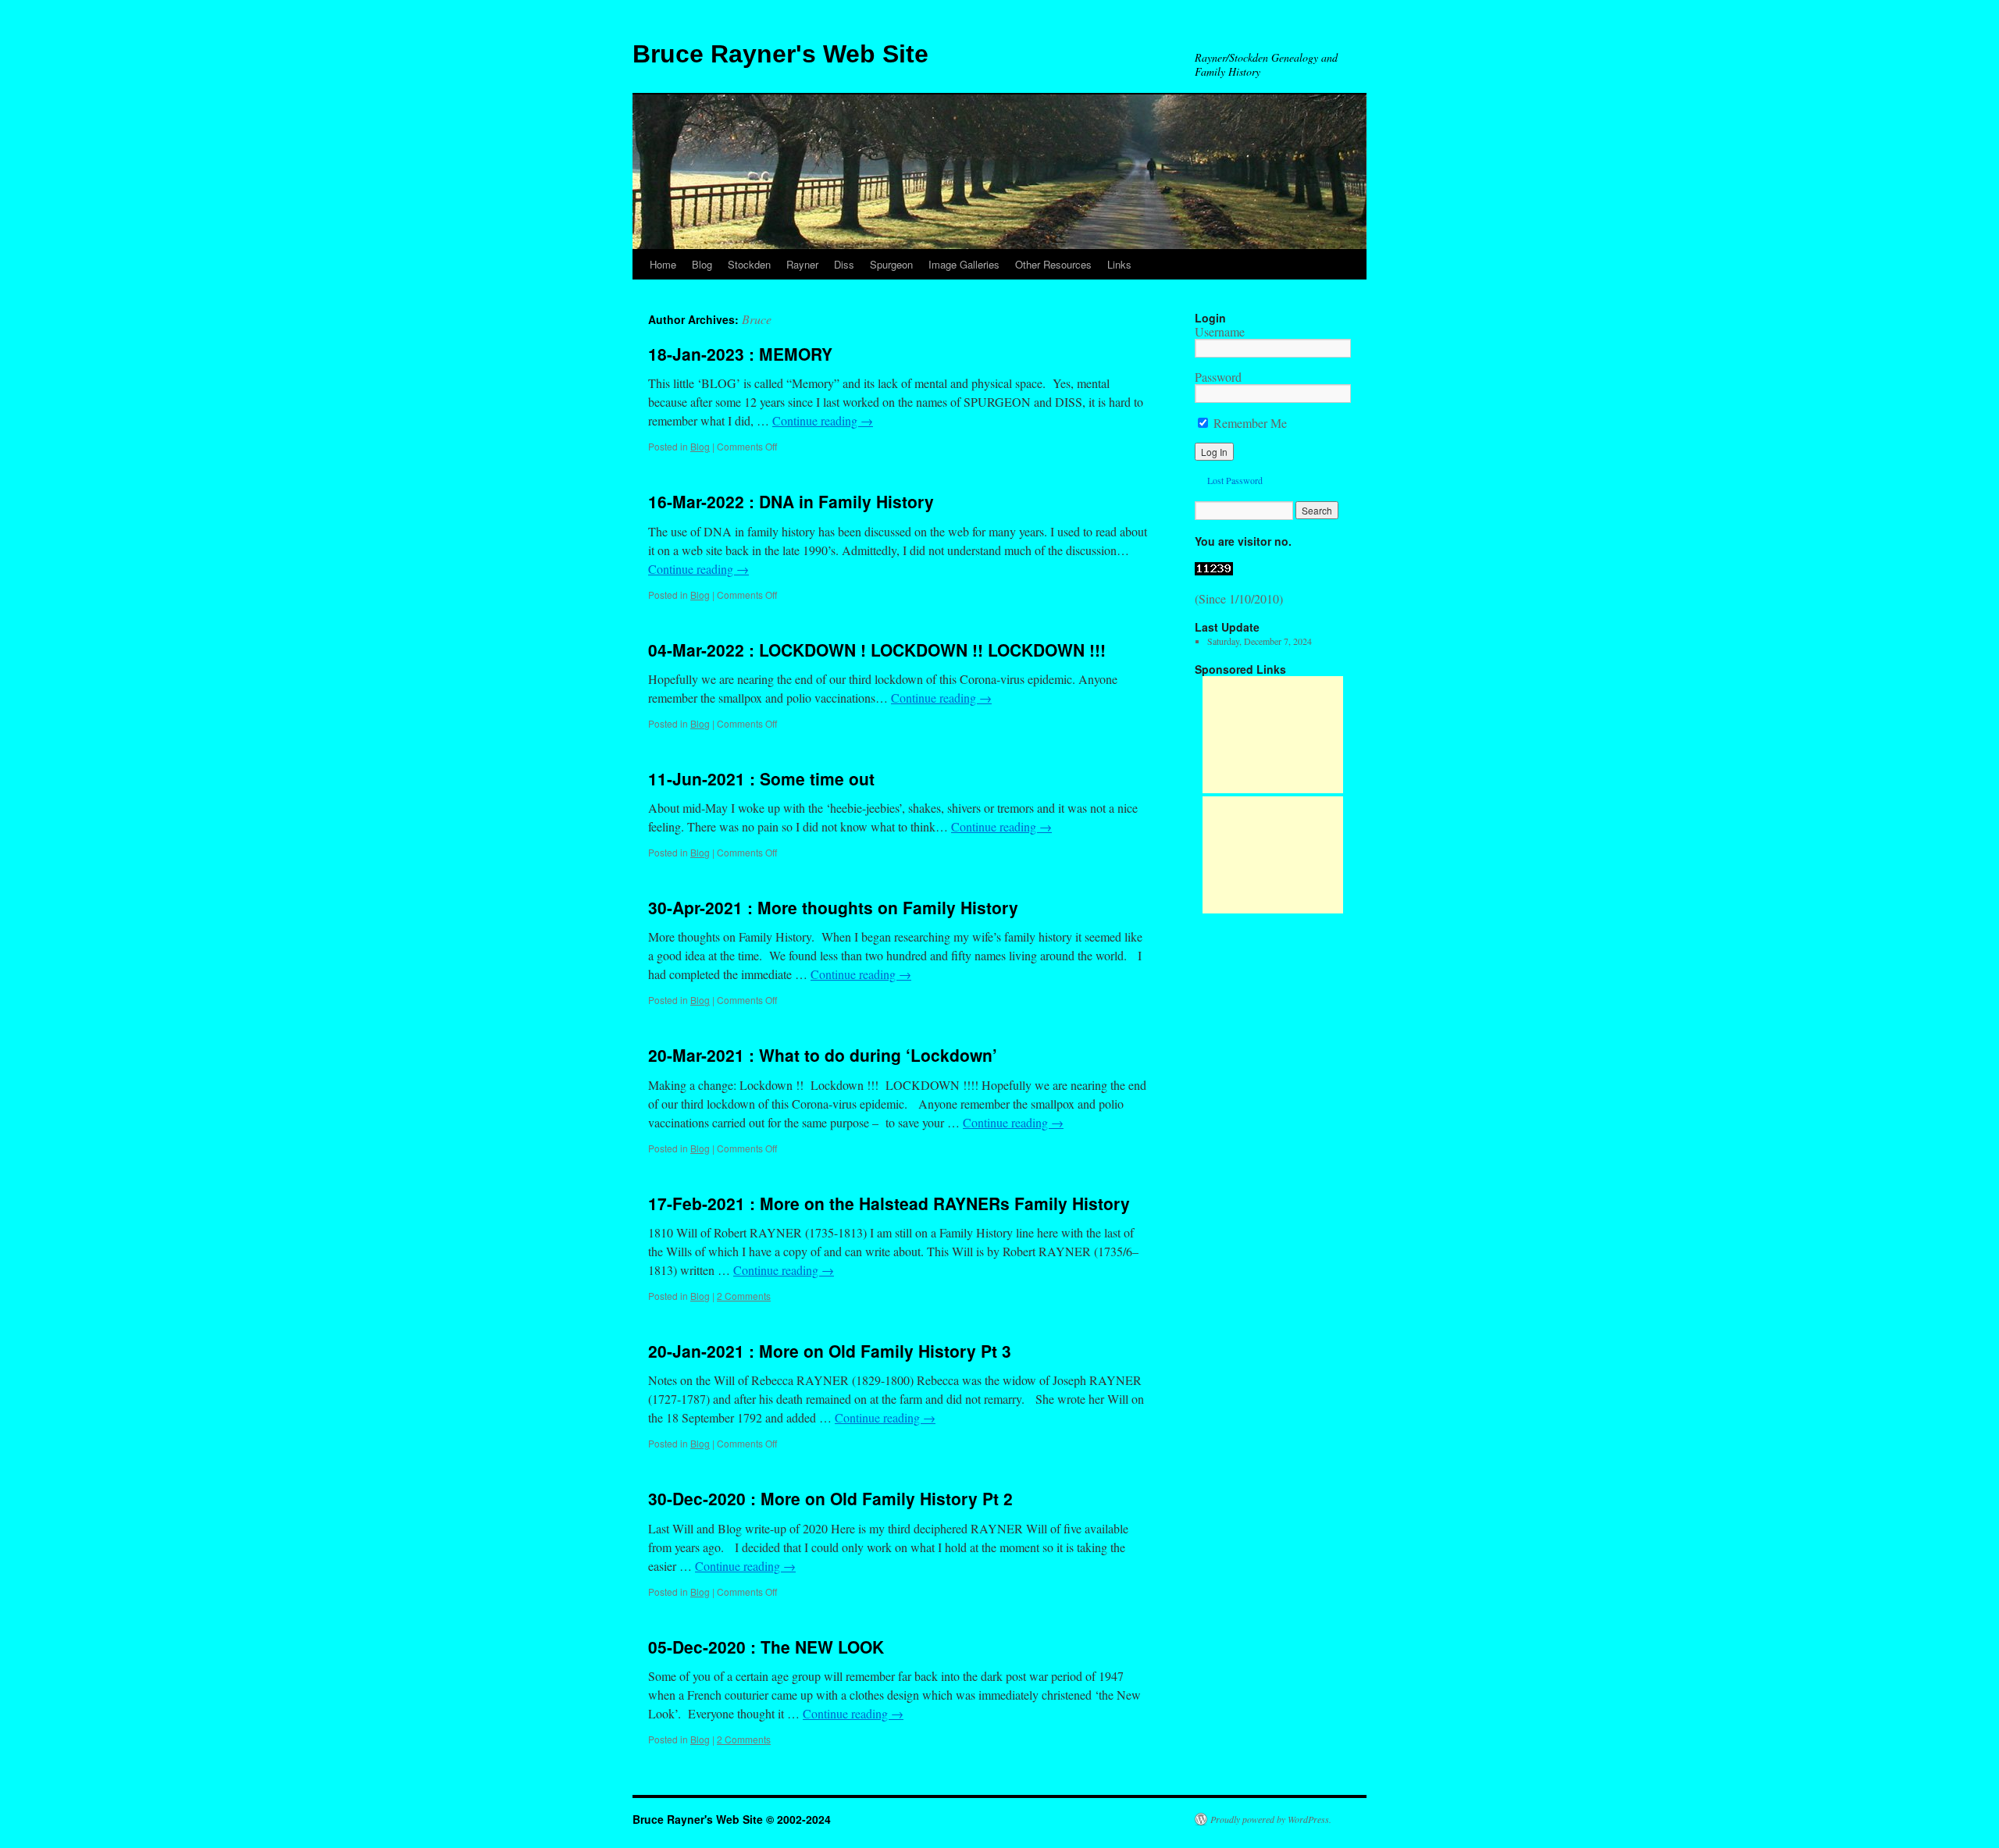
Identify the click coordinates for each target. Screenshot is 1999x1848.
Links (1119, 264)
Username (1220, 331)
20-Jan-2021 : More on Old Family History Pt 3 (830, 1351)
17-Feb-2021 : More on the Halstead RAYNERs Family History (889, 1203)
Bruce (757, 319)
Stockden (749, 264)
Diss (844, 264)
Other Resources (1053, 264)
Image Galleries (964, 264)
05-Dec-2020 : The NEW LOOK (766, 1647)
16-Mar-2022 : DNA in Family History (791, 501)
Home (663, 264)
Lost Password (1235, 480)
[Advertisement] (1273, 735)
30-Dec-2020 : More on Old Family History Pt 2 (830, 1498)
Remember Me (1249, 423)
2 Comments (744, 1296)
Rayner (802, 264)
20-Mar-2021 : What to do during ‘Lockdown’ (823, 1055)
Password (1218, 377)
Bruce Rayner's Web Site (780, 54)
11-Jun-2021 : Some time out (761, 778)
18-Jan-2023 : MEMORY (740, 354)
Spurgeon (891, 264)
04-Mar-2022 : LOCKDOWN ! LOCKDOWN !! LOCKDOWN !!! (877, 650)
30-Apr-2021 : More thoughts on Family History (833, 907)
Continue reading (823, 420)
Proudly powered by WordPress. (1271, 1819)
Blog (702, 264)
